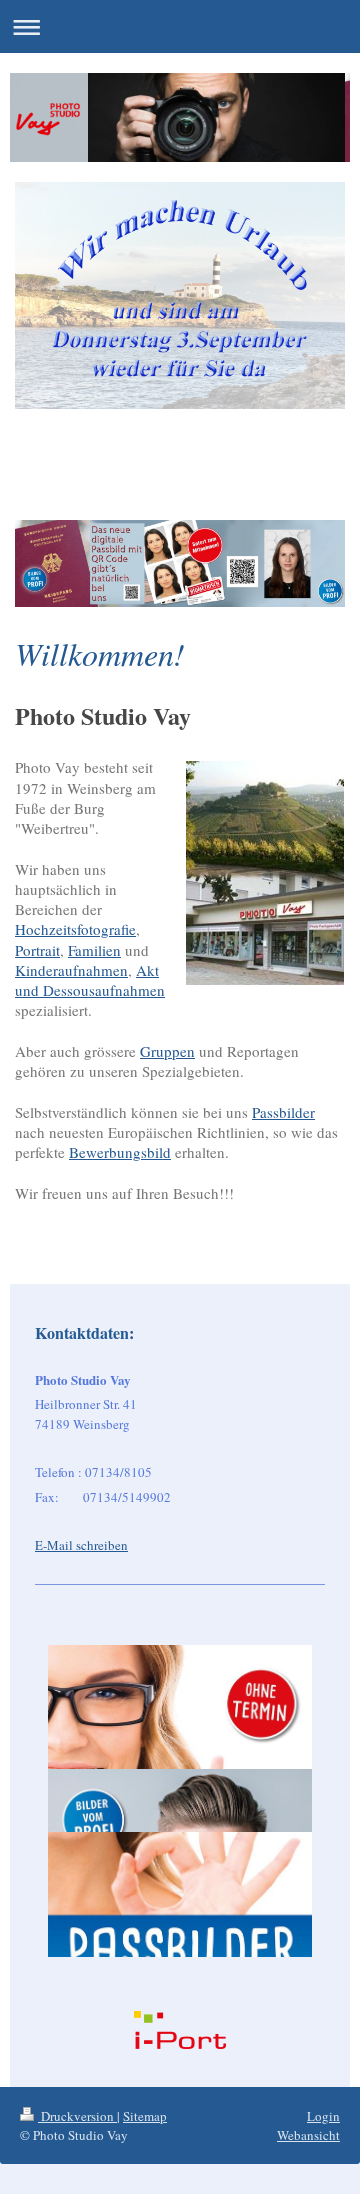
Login (323, 2116)
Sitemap (145, 2116)
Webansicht (308, 2135)
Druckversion (77, 2116)
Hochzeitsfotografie (75, 929)
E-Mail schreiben (81, 1545)
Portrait (37, 950)
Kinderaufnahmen (71, 970)
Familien (94, 950)
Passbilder (283, 1112)
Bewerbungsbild (120, 1152)
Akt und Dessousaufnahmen (90, 980)
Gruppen (167, 1051)
